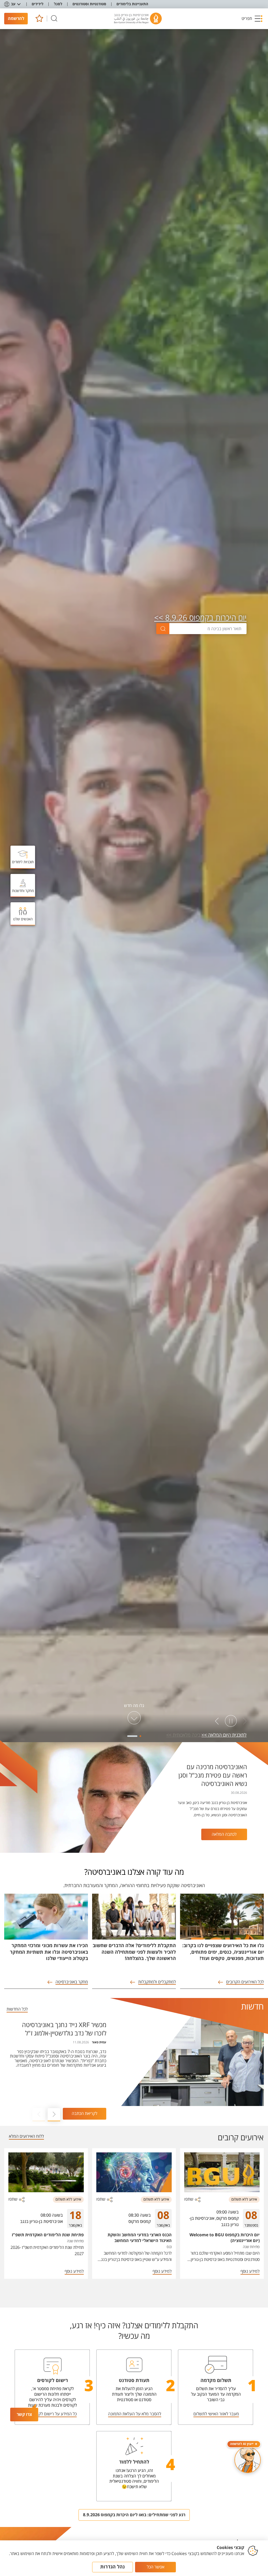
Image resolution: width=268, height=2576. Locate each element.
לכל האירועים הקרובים (245, 1982)
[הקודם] (245, 1721)
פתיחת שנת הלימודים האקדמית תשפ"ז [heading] (48, 2235)
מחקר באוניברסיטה (72, 1982)
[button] (252, 19)
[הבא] (217, 1721)
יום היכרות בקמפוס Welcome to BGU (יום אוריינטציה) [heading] (225, 2238)
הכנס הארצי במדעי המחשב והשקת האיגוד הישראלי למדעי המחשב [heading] (140, 2238)
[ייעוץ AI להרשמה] (248, 2460)
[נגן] (231, 1721)
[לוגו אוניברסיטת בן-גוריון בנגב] (138, 19)
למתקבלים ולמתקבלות (157, 1982)
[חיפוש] (54, 18)
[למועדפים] (39, 18)
